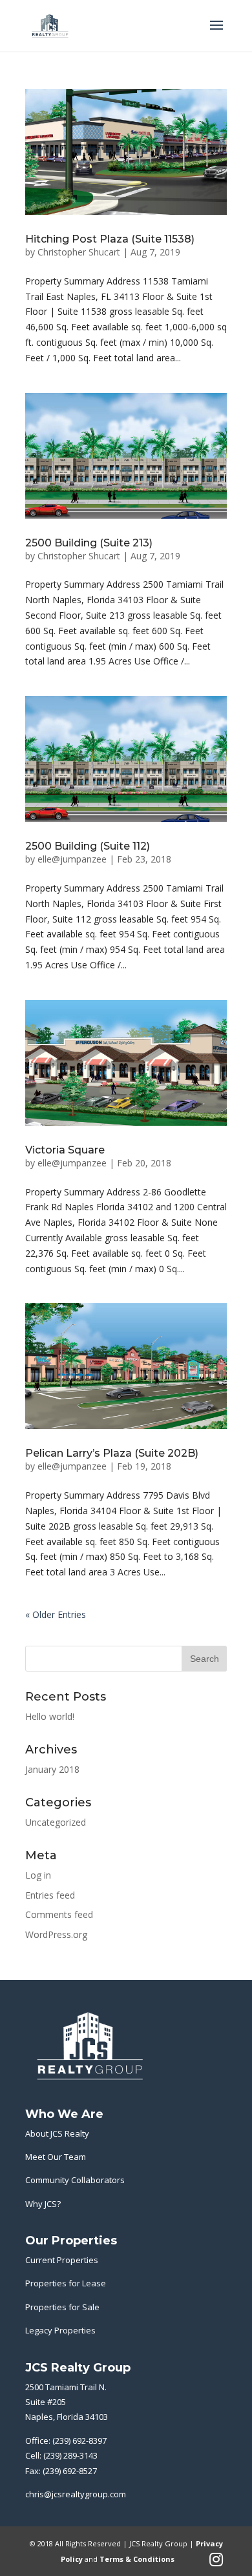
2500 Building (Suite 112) (88, 846)
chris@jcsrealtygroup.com (76, 2494)
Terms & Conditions (137, 2559)
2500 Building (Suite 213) (89, 543)
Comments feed (59, 1914)
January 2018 (52, 1769)
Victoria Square (65, 1150)
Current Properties (62, 2260)
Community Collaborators (75, 2180)
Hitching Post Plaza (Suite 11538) (110, 239)
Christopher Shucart (79, 252)
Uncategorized (56, 1822)
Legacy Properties (60, 2330)
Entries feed (50, 1895)
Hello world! (50, 1716)
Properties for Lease (66, 2283)
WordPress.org (56, 1934)
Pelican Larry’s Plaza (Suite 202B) (112, 1453)
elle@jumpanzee (72, 859)
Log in (38, 1875)
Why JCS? (43, 2204)
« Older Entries (56, 1614)
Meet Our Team (56, 2157)
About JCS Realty (57, 2133)
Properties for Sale (62, 2307)
